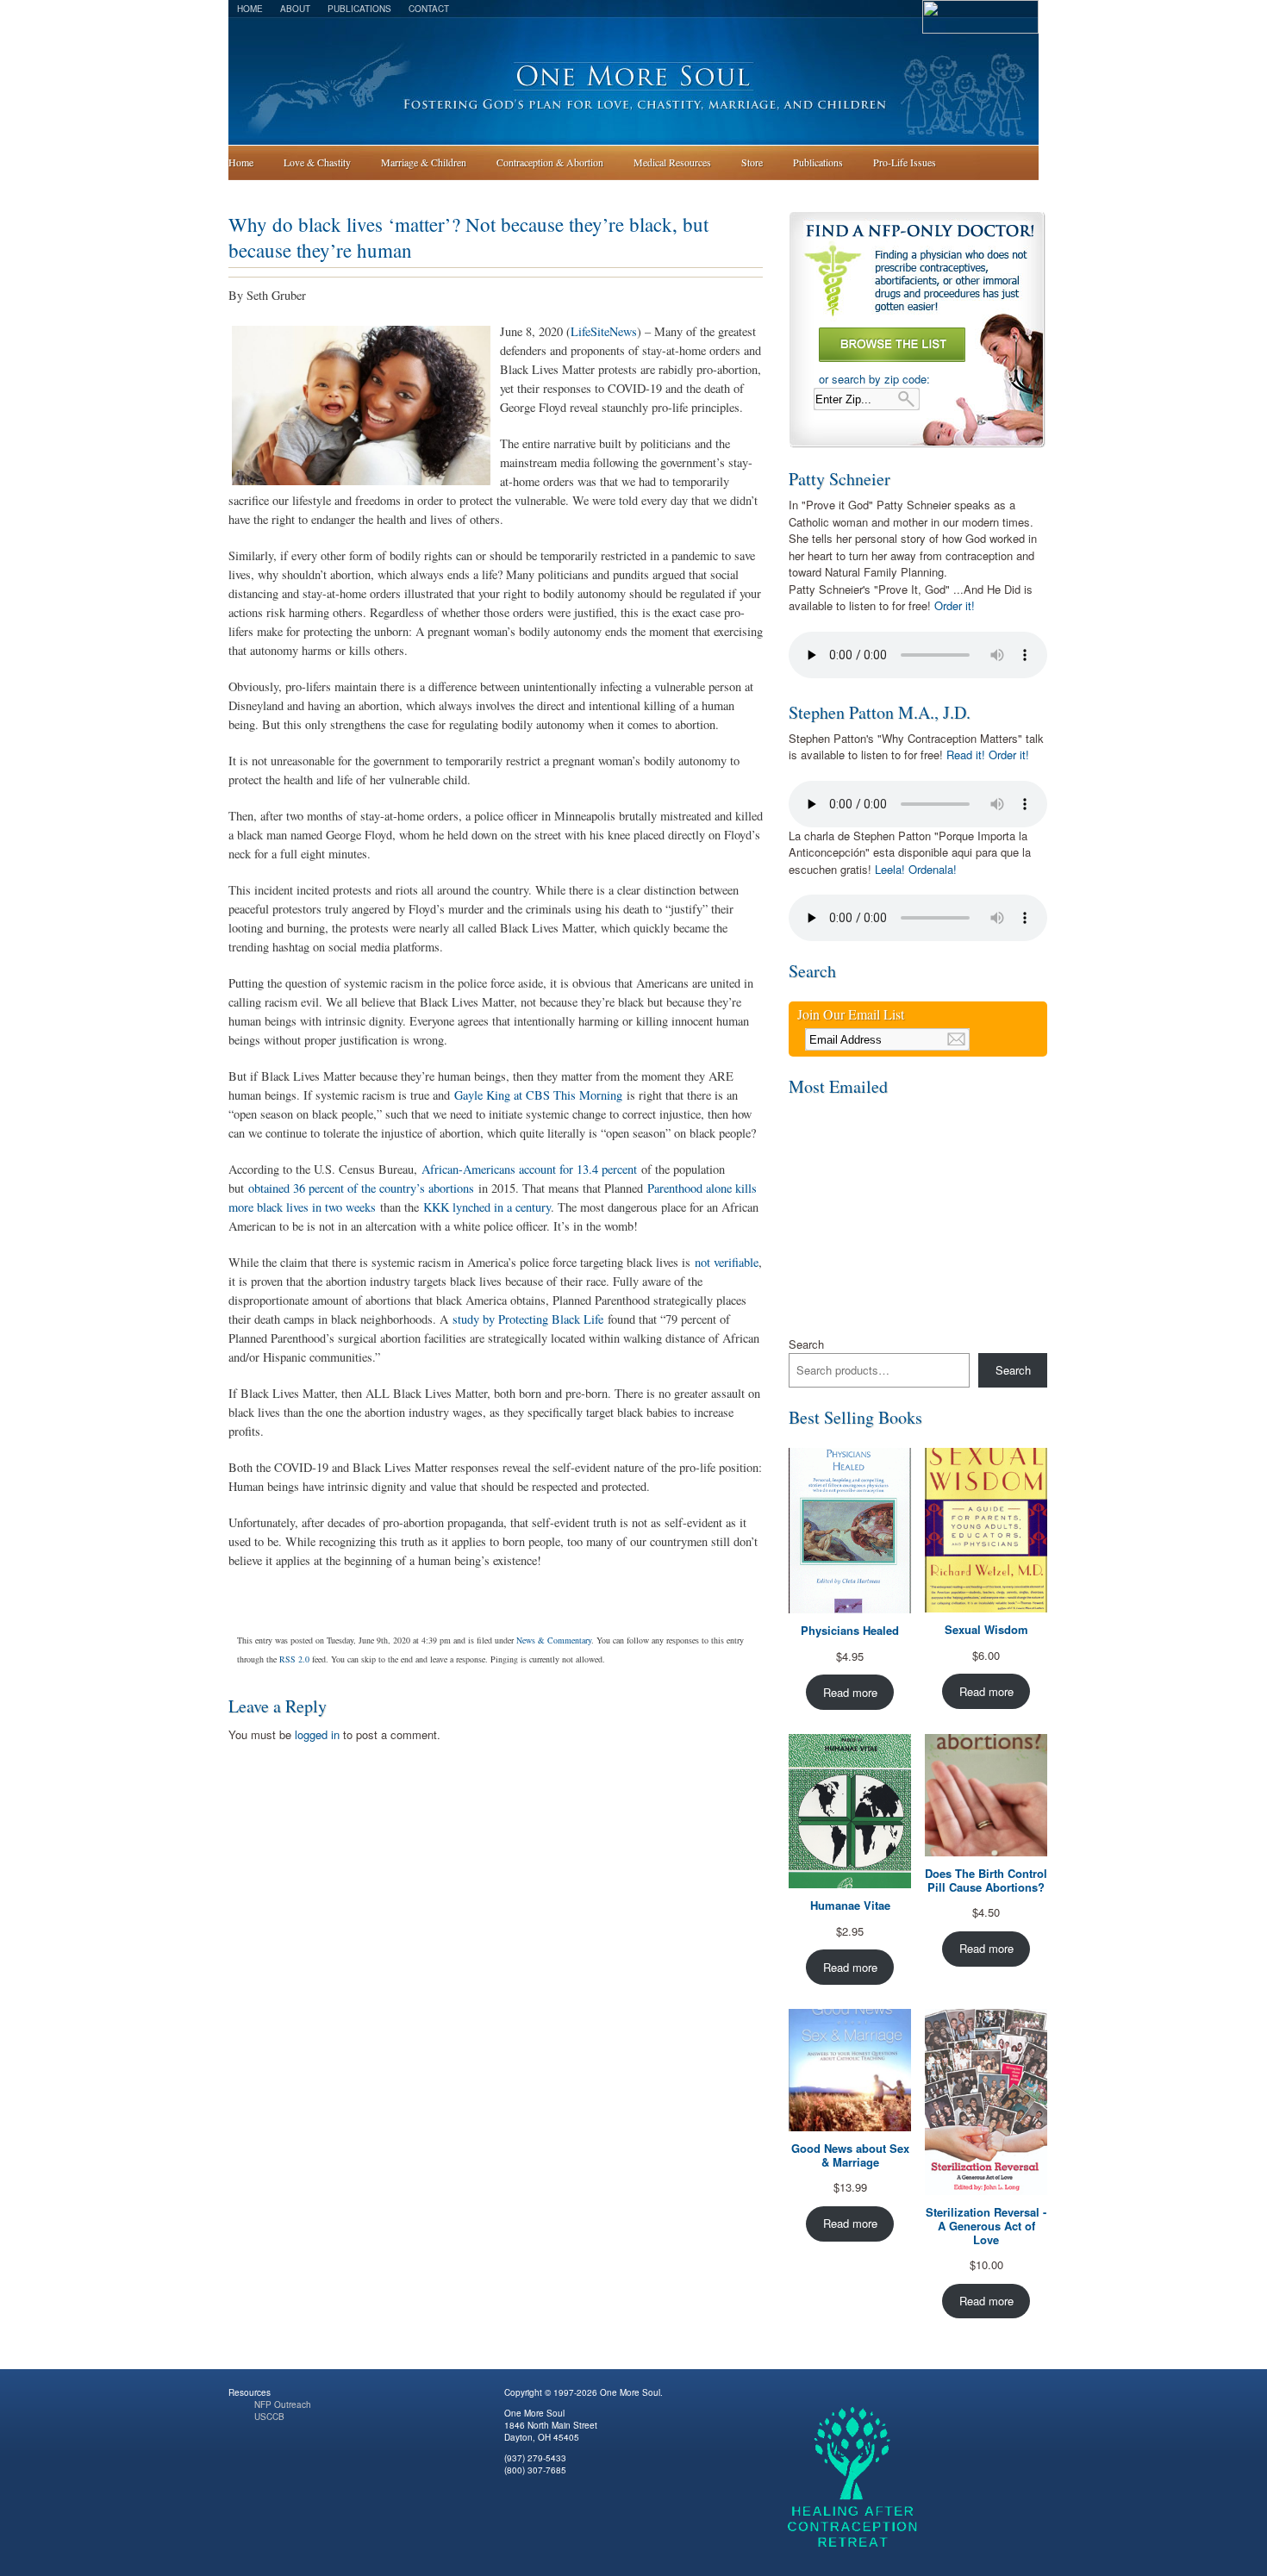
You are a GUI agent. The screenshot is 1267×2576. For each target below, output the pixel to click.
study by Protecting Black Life (528, 1319)
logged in (317, 1734)
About (295, 9)
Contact (429, 9)
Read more (850, 1692)
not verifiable (727, 1262)
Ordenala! (933, 869)
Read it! (966, 755)
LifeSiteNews (604, 331)
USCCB (269, 2417)
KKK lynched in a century (487, 1207)
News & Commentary (554, 1640)
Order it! (955, 605)
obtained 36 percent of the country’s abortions (361, 1188)
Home (250, 9)
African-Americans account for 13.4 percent (529, 1169)
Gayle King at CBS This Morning (538, 1095)
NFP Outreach (283, 2404)
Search (806, 1344)
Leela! (890, 869)
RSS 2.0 (294, 1659)
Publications (359, 9)
